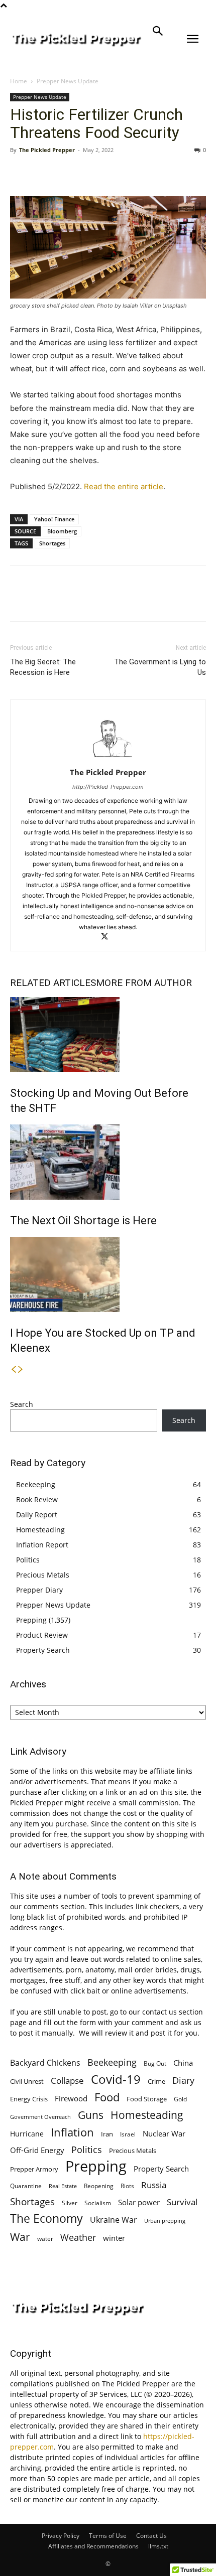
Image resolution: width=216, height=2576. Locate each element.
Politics (28, 1560)
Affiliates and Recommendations (93, 2546)
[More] (113, 173)
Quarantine (26, 2186)
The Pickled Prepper (47, 150)
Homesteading (40, 1530)
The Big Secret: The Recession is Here (43, 667)
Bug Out (155, 2063)
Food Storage (147, 2099)
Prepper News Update (68, 81)
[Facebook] (20, 173)
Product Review (42, 1635)
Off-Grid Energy (37, 2150)
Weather (78, 2238)
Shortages (52, 543)
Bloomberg (62, 531)
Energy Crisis (29, 2099)
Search (22, 1404)
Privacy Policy (61, 2536)
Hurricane (27, 2134)
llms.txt (158, 2546)
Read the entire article (124, 486)
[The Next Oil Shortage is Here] (108, 1162)
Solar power (139, 2202)
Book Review (37, 1499)
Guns (91, 2115)
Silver (70, 2203)
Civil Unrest (27, 2081)
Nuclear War (164, 2133)
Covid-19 (116, 2079)
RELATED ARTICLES (53, 983)
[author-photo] (108, 758)
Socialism (98, 2203)
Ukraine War (114, 2220)
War (20, 2237)
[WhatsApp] (89, 173)
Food (107, 2097)
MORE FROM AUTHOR (144, 983)
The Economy (46, 2219)
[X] (43, 173)
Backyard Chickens (45, 2062)
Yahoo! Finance (54, 519)
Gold (180, 2099)
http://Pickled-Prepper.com (108, 787)
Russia (154, 2185)
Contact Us (151, 2536)
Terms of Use (108, 2536)
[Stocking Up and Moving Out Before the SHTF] (108, 1035)
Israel (128, 2134)
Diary (183, 2080)
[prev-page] (14, 1370)
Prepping (31, 1620)
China (183, 2063)
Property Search (43, 1650)
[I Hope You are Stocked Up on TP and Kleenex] (108, 1274)
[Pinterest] (66, 173)
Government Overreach (40, 2117)
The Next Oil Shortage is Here (83, 1221)
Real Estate (63, 2186)
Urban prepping (165, 2221)
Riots (127, 2186)
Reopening (99, 2186)
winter (114, 2238)
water (45, 2239)
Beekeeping (36, 1484)
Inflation (72, 2132)
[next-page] (21, 1370)
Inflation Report (42, 1545)
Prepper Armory (34, 2169)
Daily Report (37, 1515)
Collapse (67, 2081)
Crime (156, 2082)
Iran (107, 2134)
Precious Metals (43, 1575)
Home (19, 81)
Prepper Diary (39, 1590)
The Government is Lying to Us (160, 667)
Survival (182, 2202)
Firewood (71, 2098)
